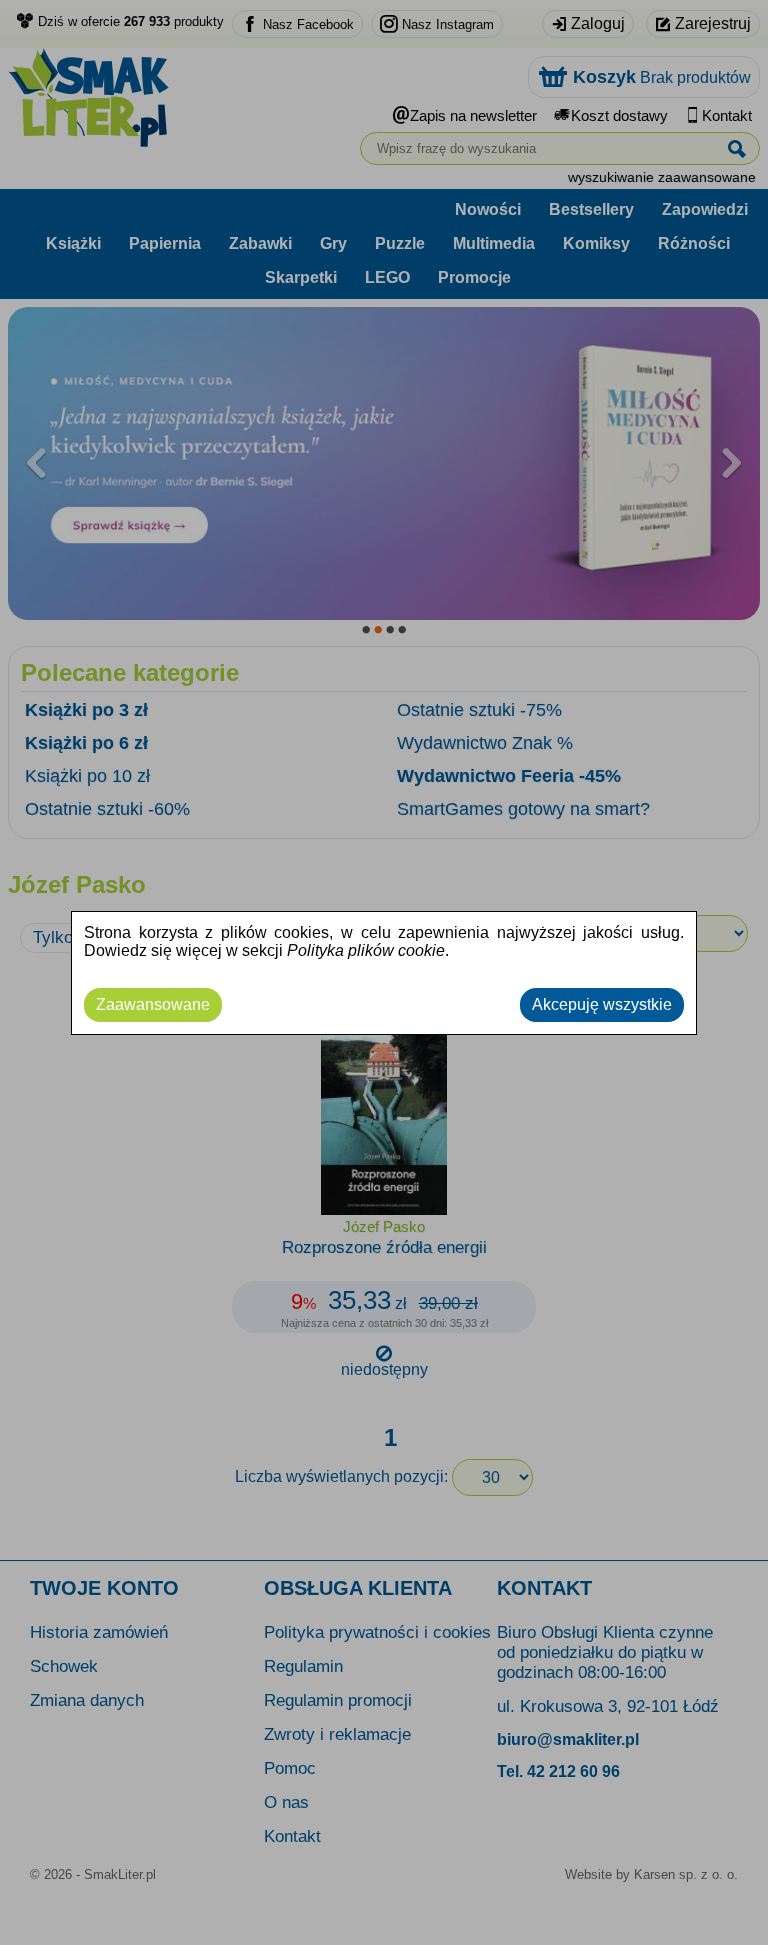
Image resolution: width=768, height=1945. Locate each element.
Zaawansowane (153, 1004)
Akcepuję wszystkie (602, 1004)
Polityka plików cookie (366, 950)
